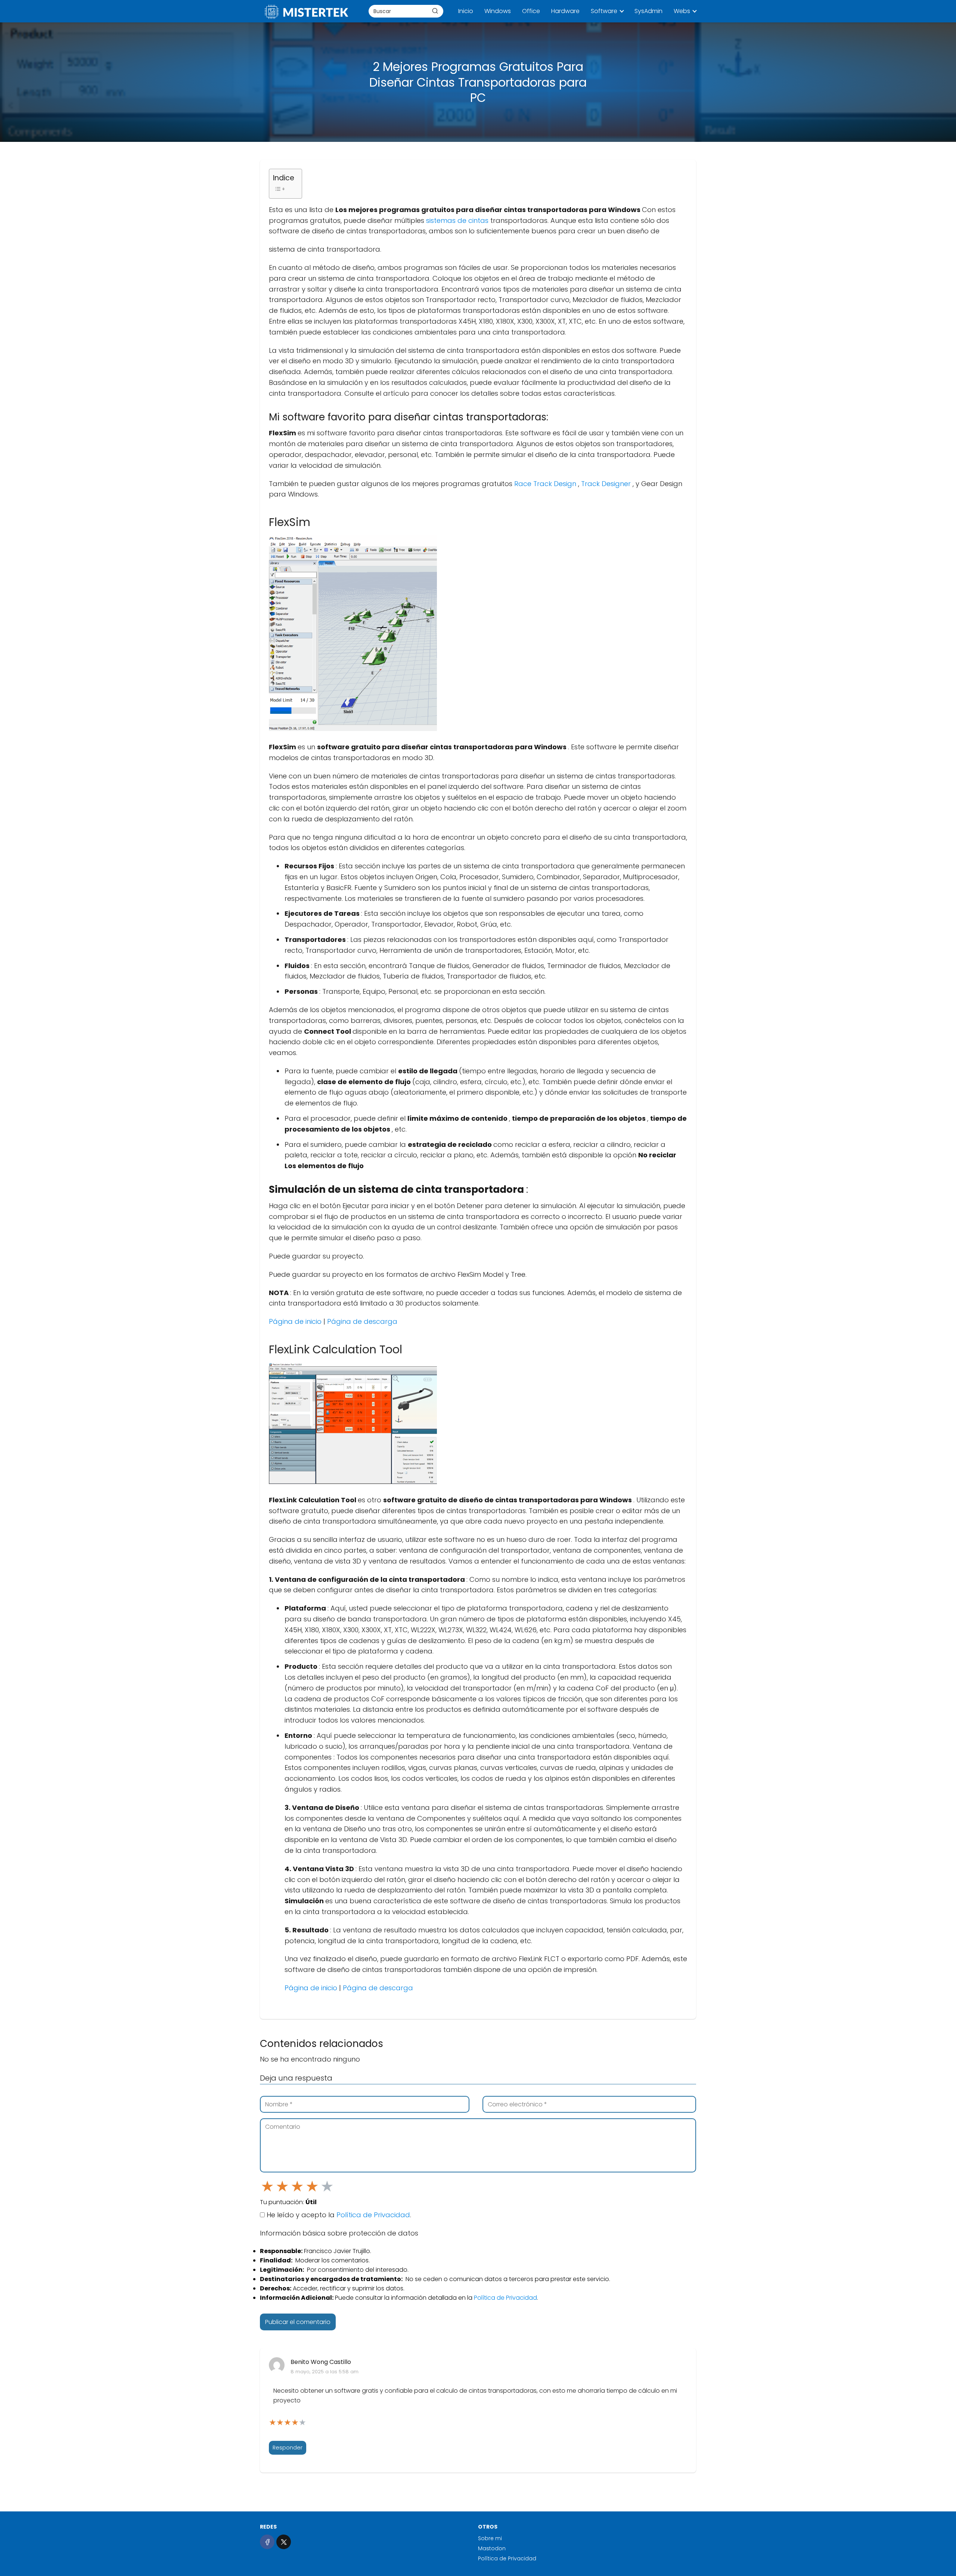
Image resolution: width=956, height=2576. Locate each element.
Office (531, 11)
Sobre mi (490, 2538)
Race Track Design (546, 484)
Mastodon (492, 2548)
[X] (284, 2542)
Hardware (565, 11)
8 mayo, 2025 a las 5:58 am (325, 2372)
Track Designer (607, 484)
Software (604, 11)
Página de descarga (362, 1321)
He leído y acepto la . (338, 2215)
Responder (288, 2448)
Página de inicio (296, 1321)
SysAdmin (648, 11)
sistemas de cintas (458, 220)
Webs (682, 11)
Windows (498, 11)
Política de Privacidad (373, 2215)
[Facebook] (267, 2542)
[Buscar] (435, 11)
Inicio (466, 11)
